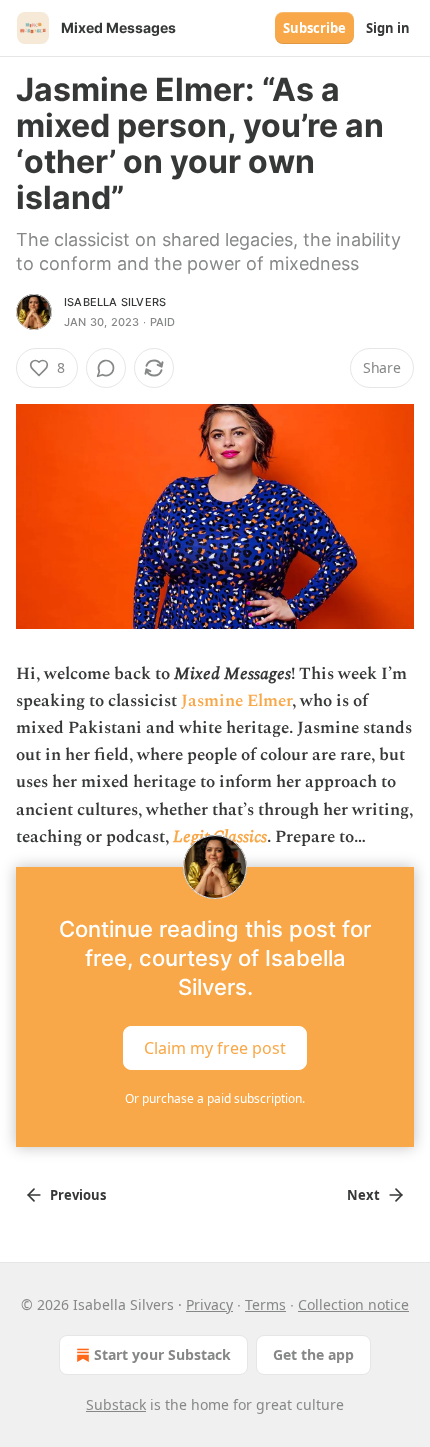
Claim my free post (215, 1048)
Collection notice (353, 1304)
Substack (116, 1404)
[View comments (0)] (106, 368)
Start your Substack (162, 1354)
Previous (78, 1195)
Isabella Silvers (115, 302)
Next (363, 1195)
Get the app (313, 1354)
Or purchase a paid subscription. (215, 1098)
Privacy (209, 1304)
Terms (265, 1304)
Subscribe (314, 28)
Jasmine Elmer (236, 701)
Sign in (388, 28)
